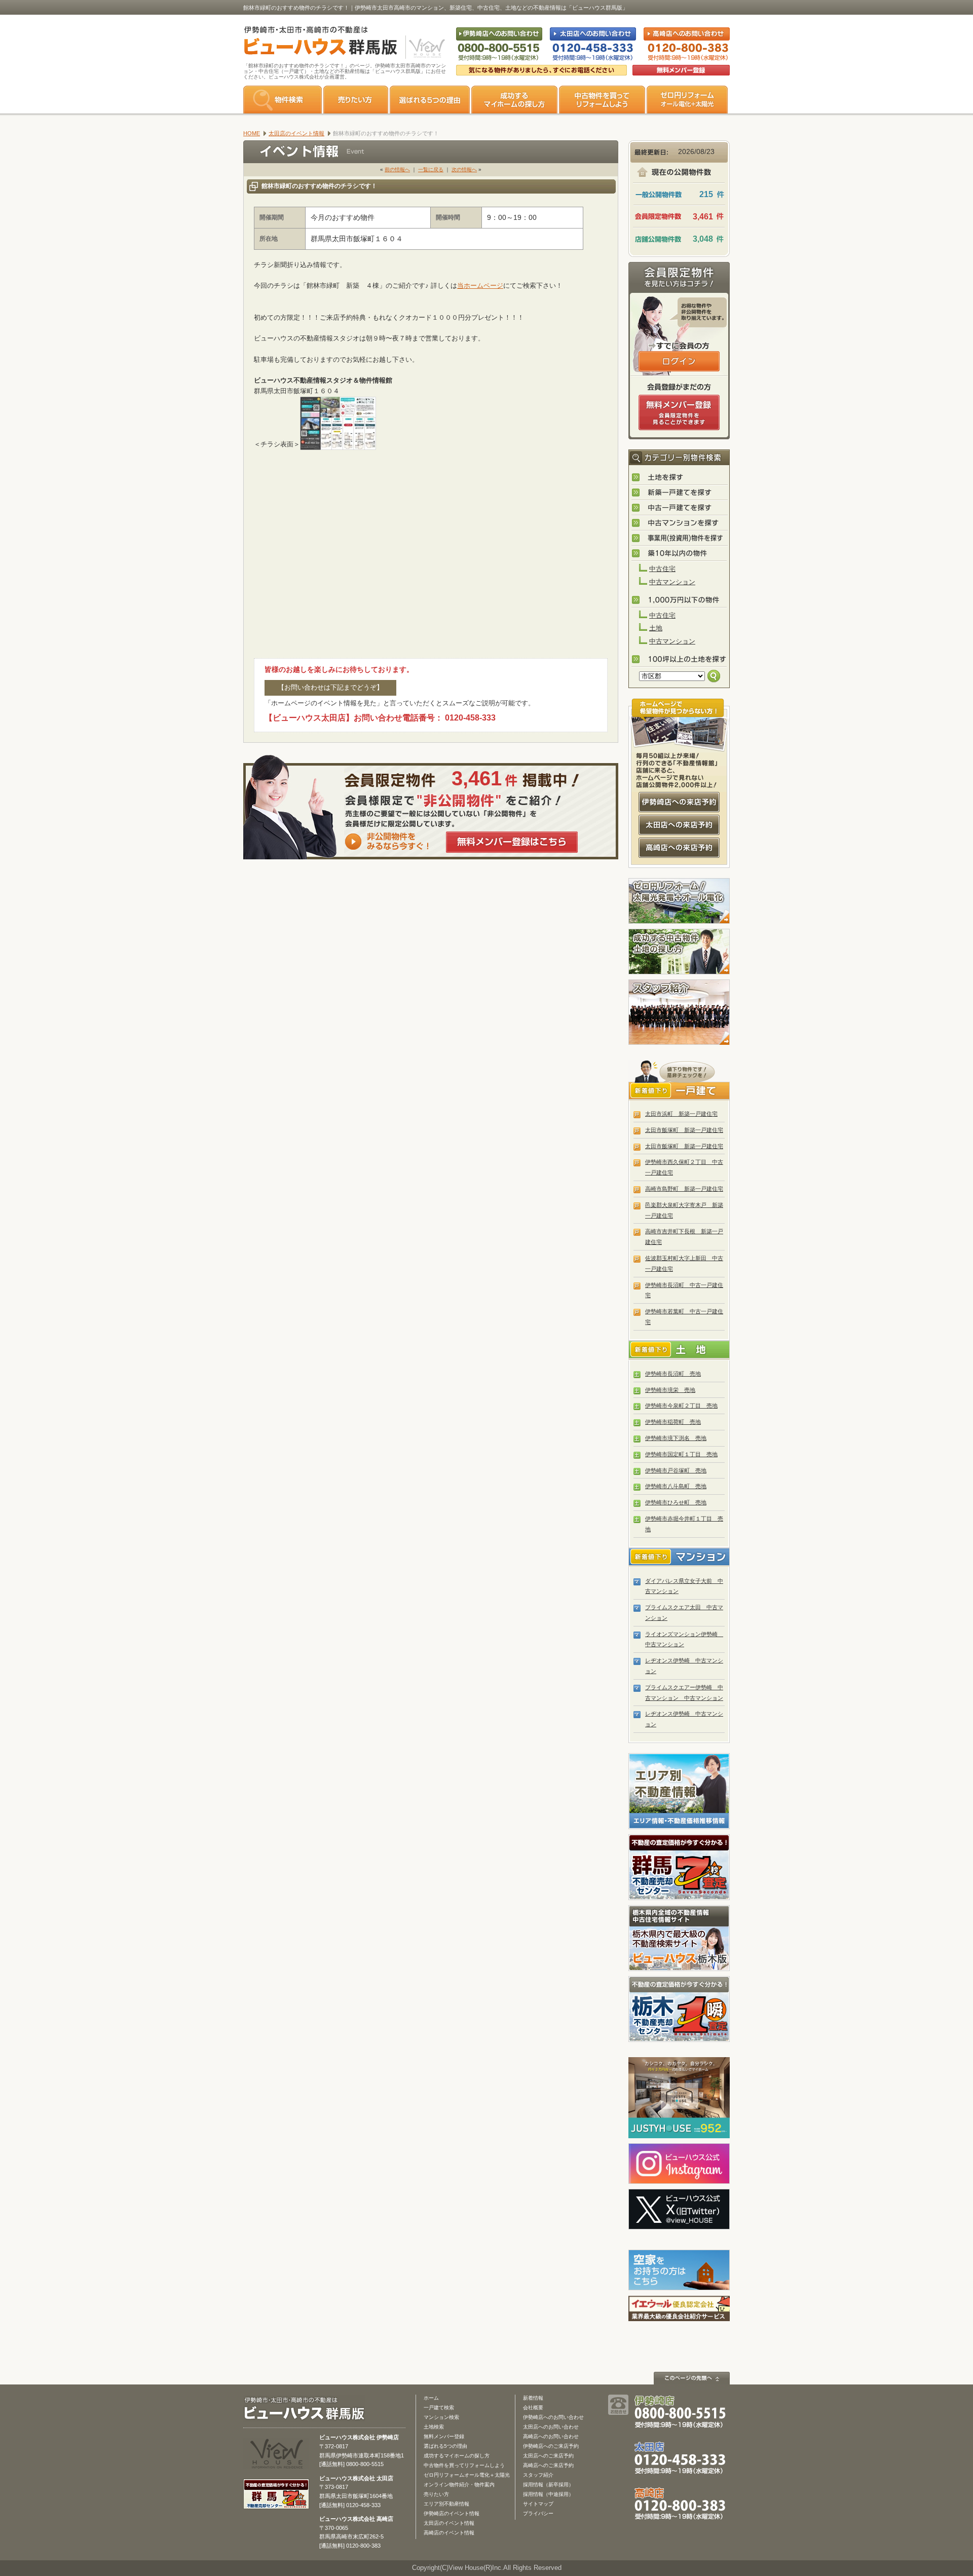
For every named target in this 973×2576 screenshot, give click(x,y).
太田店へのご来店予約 (548, 2456)
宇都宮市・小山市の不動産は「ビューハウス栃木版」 (679, 1938)
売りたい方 (356, 100)
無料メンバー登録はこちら (512, 842)
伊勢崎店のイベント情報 (452, 2513)
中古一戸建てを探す (680, 508)
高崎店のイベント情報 (449, 2533)
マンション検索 (441, 2417)
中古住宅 (662, 569)
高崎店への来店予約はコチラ (679, 848)
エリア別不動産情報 (446, 2504)
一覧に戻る (431, 169)
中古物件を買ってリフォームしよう (464, 2465)
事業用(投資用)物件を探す (680, 539)
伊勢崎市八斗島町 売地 (676, 1486)
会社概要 (533, 2408)
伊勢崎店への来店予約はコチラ (679, 802)
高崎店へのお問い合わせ (551, 2436)
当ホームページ (480, 286)
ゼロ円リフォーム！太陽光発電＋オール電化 (679, 901)
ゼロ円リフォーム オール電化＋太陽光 (687, 100)
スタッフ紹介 (679, 1012)
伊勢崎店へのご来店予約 (551, 2446)
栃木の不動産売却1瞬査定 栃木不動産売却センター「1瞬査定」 (679, 2009)
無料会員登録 (681, 70)
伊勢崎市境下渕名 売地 (676, 1438)
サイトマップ (538, 2504)
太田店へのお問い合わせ (551, 2427)
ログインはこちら (679, 361)
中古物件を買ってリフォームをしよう (602, 100)
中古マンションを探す (680, 523)
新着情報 (533, 2398)
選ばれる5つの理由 (430, 100)
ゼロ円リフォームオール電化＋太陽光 (467, 2475)
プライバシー (538, 2513)
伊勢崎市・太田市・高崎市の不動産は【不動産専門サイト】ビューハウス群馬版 (315, 43)
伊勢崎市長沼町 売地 (673, 1374)
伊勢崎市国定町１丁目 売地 (681, 1454)
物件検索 (283, 100)
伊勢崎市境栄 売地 (670, 1390)
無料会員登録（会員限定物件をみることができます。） (679, 412)
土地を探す (680, 478)
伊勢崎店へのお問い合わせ (553, 2417)
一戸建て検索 (439, 2408)
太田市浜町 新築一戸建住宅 (681, 1114)
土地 (656, 628)
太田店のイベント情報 (449, 2523)
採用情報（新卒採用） (548, 2485)
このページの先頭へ (692, 2378)
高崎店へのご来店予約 (548, 2465)
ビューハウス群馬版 (308, 2409)
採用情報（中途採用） (548, 2494)
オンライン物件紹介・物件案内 (459, 2485)
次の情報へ (464, 169)
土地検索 (434, 2427)
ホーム (431, 2398)
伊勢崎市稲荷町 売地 (673, 1422)
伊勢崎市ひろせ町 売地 (676, 1502)
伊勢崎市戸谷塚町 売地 (676, 1470)
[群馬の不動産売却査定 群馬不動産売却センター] (276, 2504)
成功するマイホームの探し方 (514, 100)
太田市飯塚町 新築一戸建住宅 (684, 1130)
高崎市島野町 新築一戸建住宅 (684, 1189)
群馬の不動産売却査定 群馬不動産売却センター (679, 1867)
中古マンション (672, 582)
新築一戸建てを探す (680, 493)
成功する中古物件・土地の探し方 (679, 952)
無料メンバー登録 (444, 2436)
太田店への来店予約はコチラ (679, 825)
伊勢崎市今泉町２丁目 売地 (681, 1406)
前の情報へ (397, 169)
